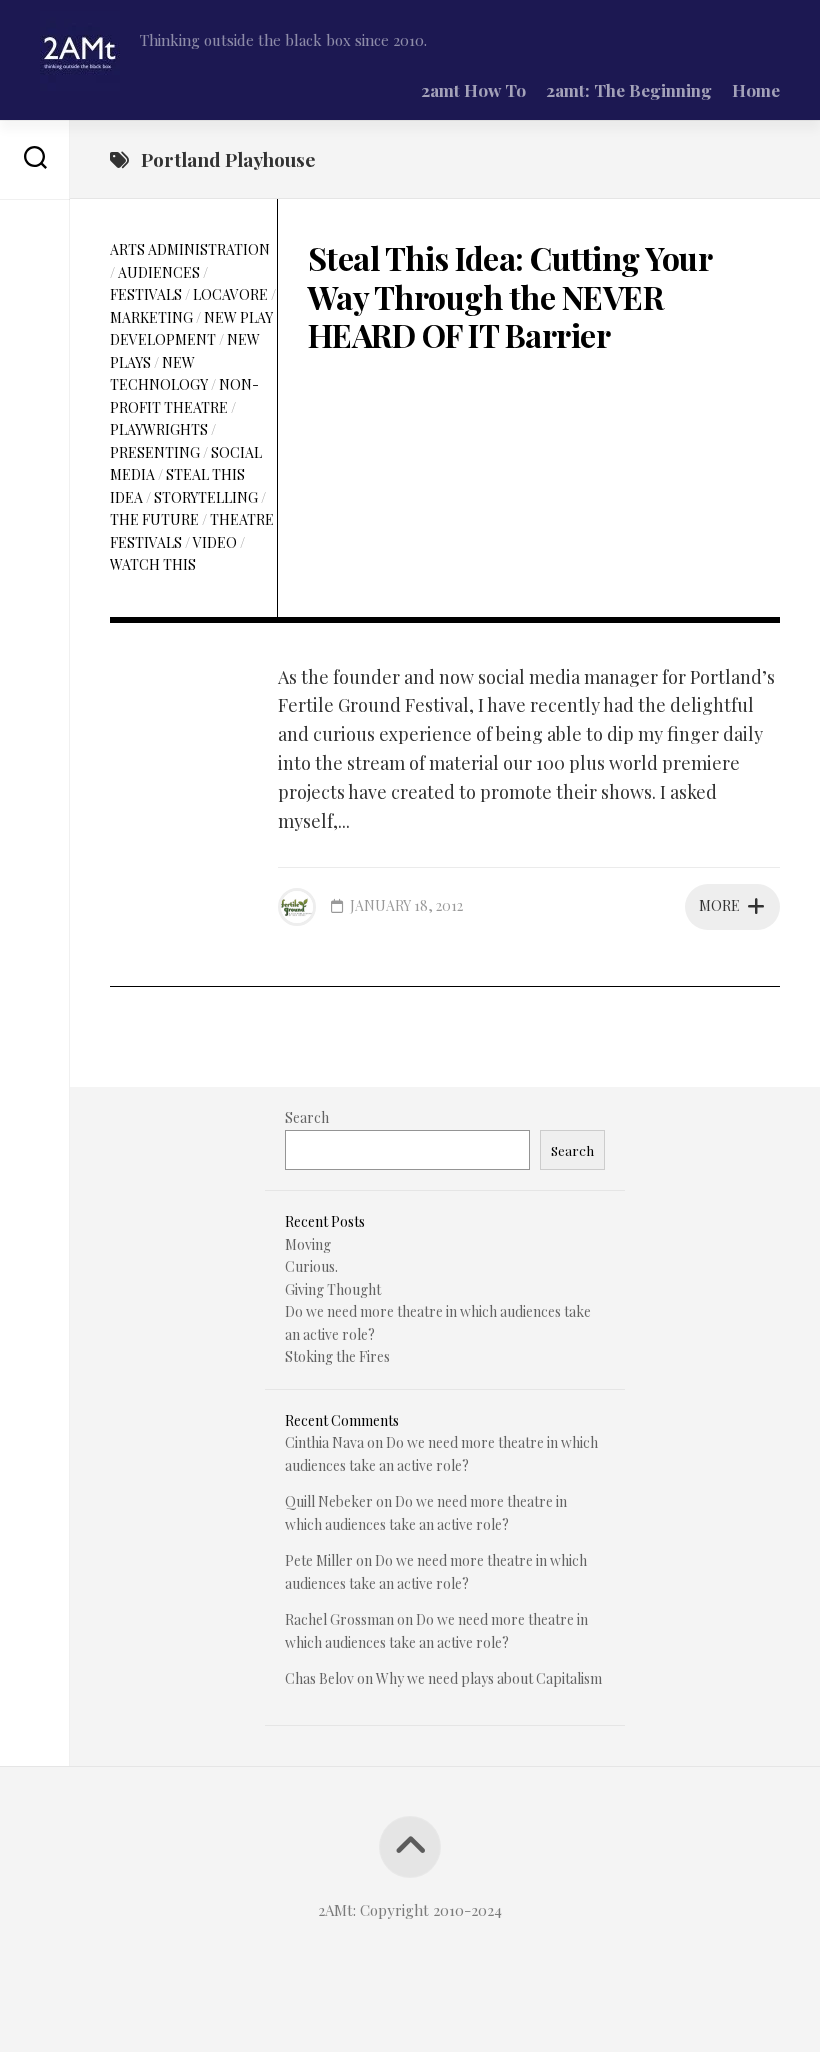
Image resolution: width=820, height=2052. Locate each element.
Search (307, 1117)
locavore (230, 294)
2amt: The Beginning (629, 90)
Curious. (311, 1266)
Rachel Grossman (339, 1619)
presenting (155, 452)
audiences (159, 272)
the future (154, 519)
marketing (151, 317)
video (215, 542)
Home (756, 90)
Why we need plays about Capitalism (489, 1678)
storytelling (206, 497)
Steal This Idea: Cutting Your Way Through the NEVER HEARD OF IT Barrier (510, 296)
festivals (146, 294)
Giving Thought (333, 1289)
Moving (308, 1244)
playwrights (159, 429)
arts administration (190, 249)
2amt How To (473, 90)
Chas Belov (319, 1678)
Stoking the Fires (337, 1356)
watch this (153, 564)
